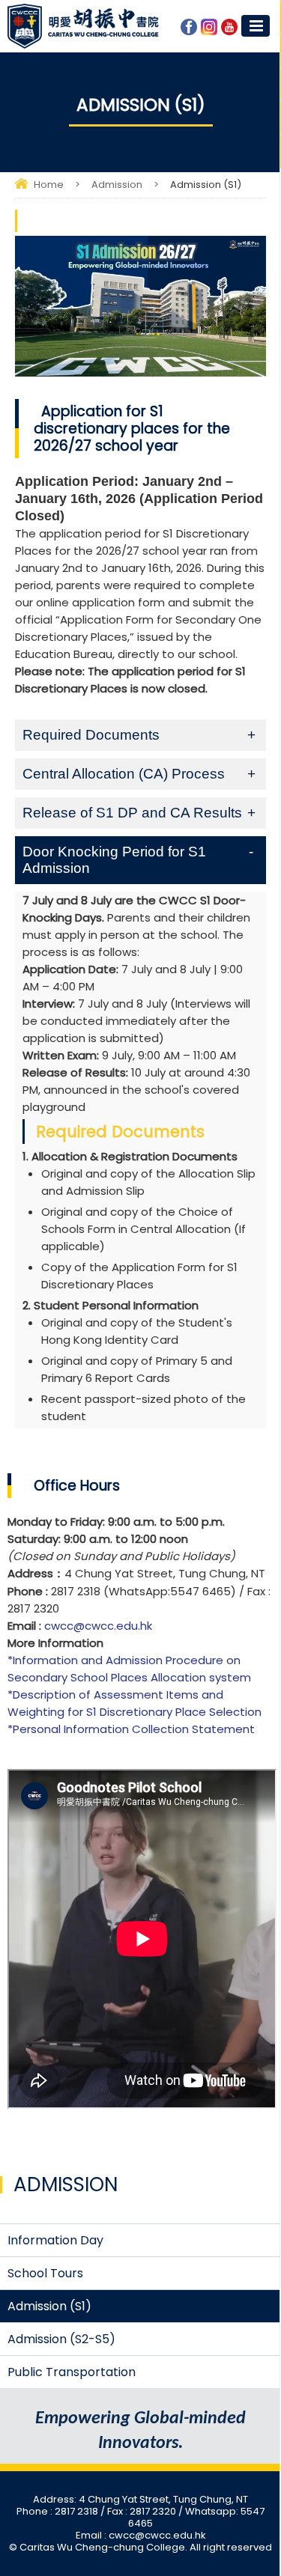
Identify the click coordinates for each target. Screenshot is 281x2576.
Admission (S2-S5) (61, 2339)
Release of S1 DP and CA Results (132, 813)
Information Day (55, 2240)
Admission (117, 185)
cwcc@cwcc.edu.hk (98, 1626)
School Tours (45, 2273)
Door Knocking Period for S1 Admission (114, 860)
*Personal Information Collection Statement (131, 1729)
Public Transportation (72, 2372)
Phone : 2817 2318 (58, 2511)
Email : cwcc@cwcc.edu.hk (141, 2535)
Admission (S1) (49, 2306)
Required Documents (91, 735)
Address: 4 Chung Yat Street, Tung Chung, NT (140, 2499)
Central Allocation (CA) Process (124, 774)
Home (49, 185)
